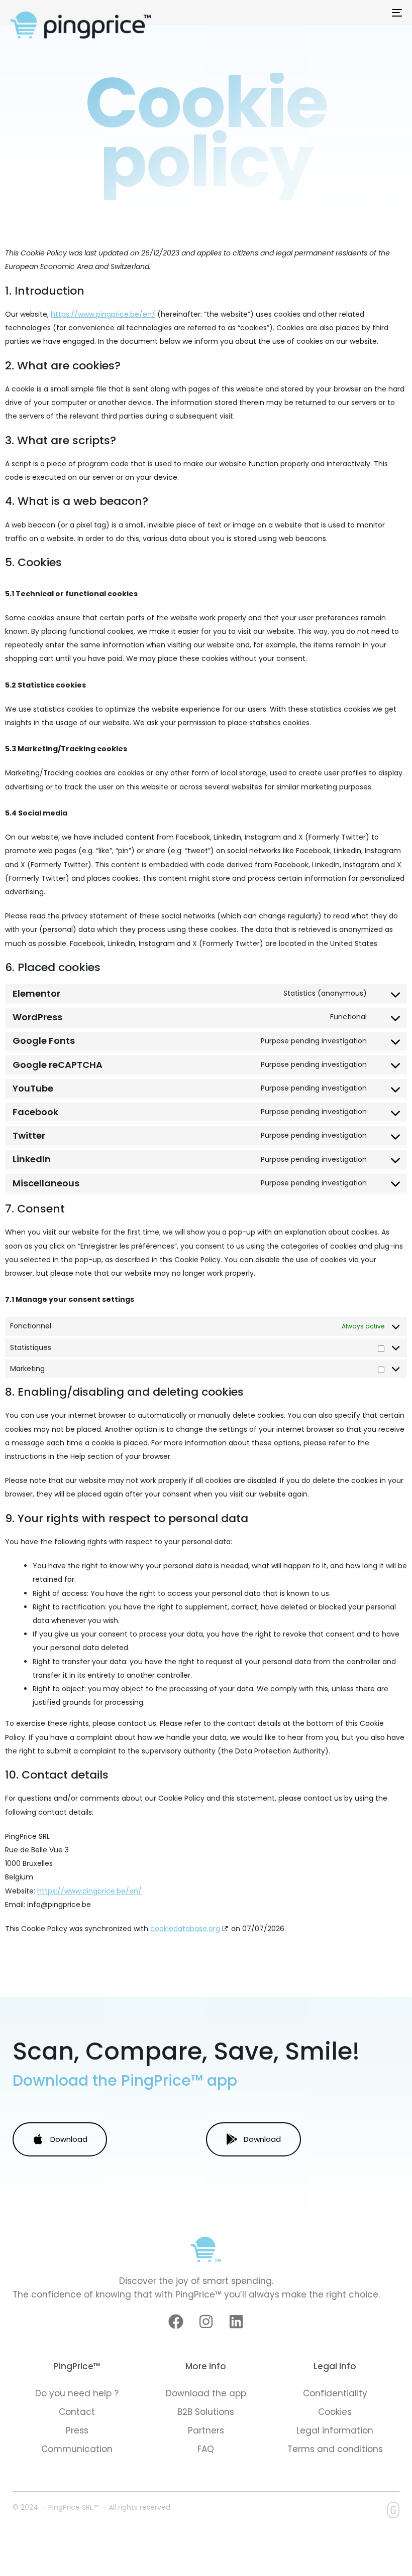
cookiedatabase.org (185, 1929)
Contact (77, 2412)
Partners (206, 2430)
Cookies (335, 2412)
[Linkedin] (236, 2322)
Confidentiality (335, 2393)
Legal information (335, 2430)
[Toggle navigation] (337, 13)
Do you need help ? (77, 2393)
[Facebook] (176, 2322)
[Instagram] (206, 2322)
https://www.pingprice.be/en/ (103, 314)
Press (77, 2430)
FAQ (206, 2449)
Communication (77, 2449)
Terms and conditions (335, 2449)
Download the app (206, 2393)
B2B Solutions (206, 2412)
